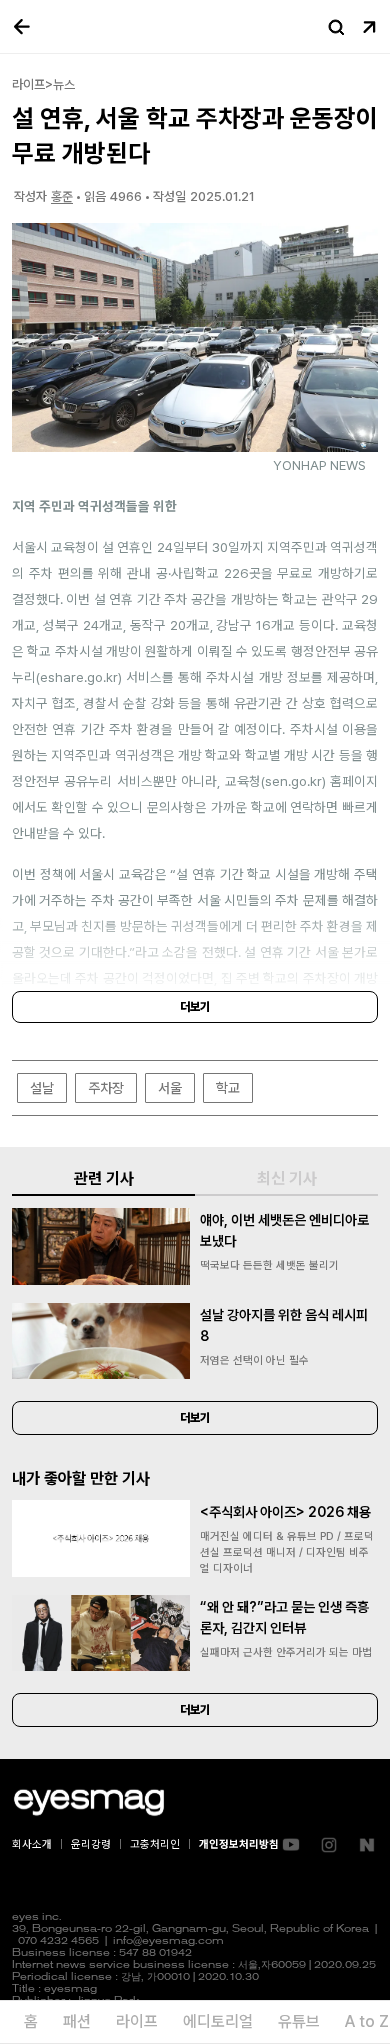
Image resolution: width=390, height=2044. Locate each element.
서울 (170, 1088)
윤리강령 (91, 1844)
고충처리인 (155, 1844)
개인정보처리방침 (239, 1844)
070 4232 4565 (58, 1941)
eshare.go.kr (79, 677)
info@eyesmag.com (168, 1941)
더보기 (195, 1007)
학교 (228, 1088)
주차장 (106, 1088)
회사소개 (32, 1844)
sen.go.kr (293, 781)
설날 (42, 1088)
